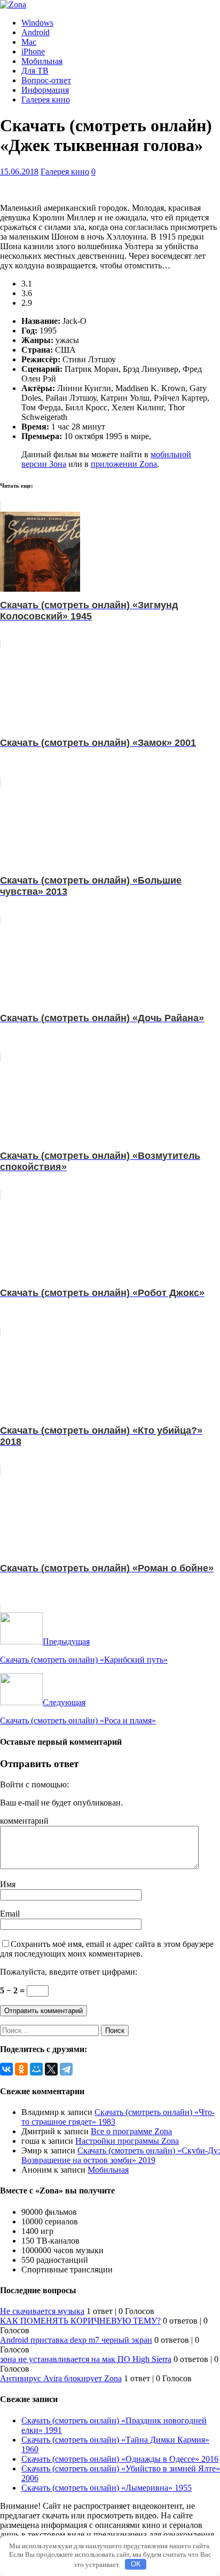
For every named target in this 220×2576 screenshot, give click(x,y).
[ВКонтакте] (6, 2069)
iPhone (33, 51)
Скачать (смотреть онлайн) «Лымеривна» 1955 (107, 2488)
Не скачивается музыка (42, 2311)
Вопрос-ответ (46, 80)
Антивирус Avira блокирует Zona (61, 2378)
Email (10, 1914)
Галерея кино (46, 100)
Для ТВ (35, 71)
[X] (51, 2069)
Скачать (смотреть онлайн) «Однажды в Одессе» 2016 (120, 2459)
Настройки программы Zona (127, 2141)
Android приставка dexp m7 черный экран (76, 2340)
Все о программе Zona (131, 2131)
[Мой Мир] (36, 2069)
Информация (45, 90)
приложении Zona (124, 464)
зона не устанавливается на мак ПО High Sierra (86, 2359)
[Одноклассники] (21, 2069)
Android (36, 32)
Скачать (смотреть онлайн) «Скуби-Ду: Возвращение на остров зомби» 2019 (121, 2155)
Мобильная (42, 61)
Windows (37, 23)
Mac (29, 42)
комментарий (24, 1821)
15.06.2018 (19, 172)
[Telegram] (66, 2069)
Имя (8, 1884)
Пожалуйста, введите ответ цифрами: (69, 1972)
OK (136, 2564)
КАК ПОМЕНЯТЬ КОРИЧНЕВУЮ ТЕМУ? (80, 2321)
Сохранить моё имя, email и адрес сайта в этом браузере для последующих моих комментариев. (107, 1949)
